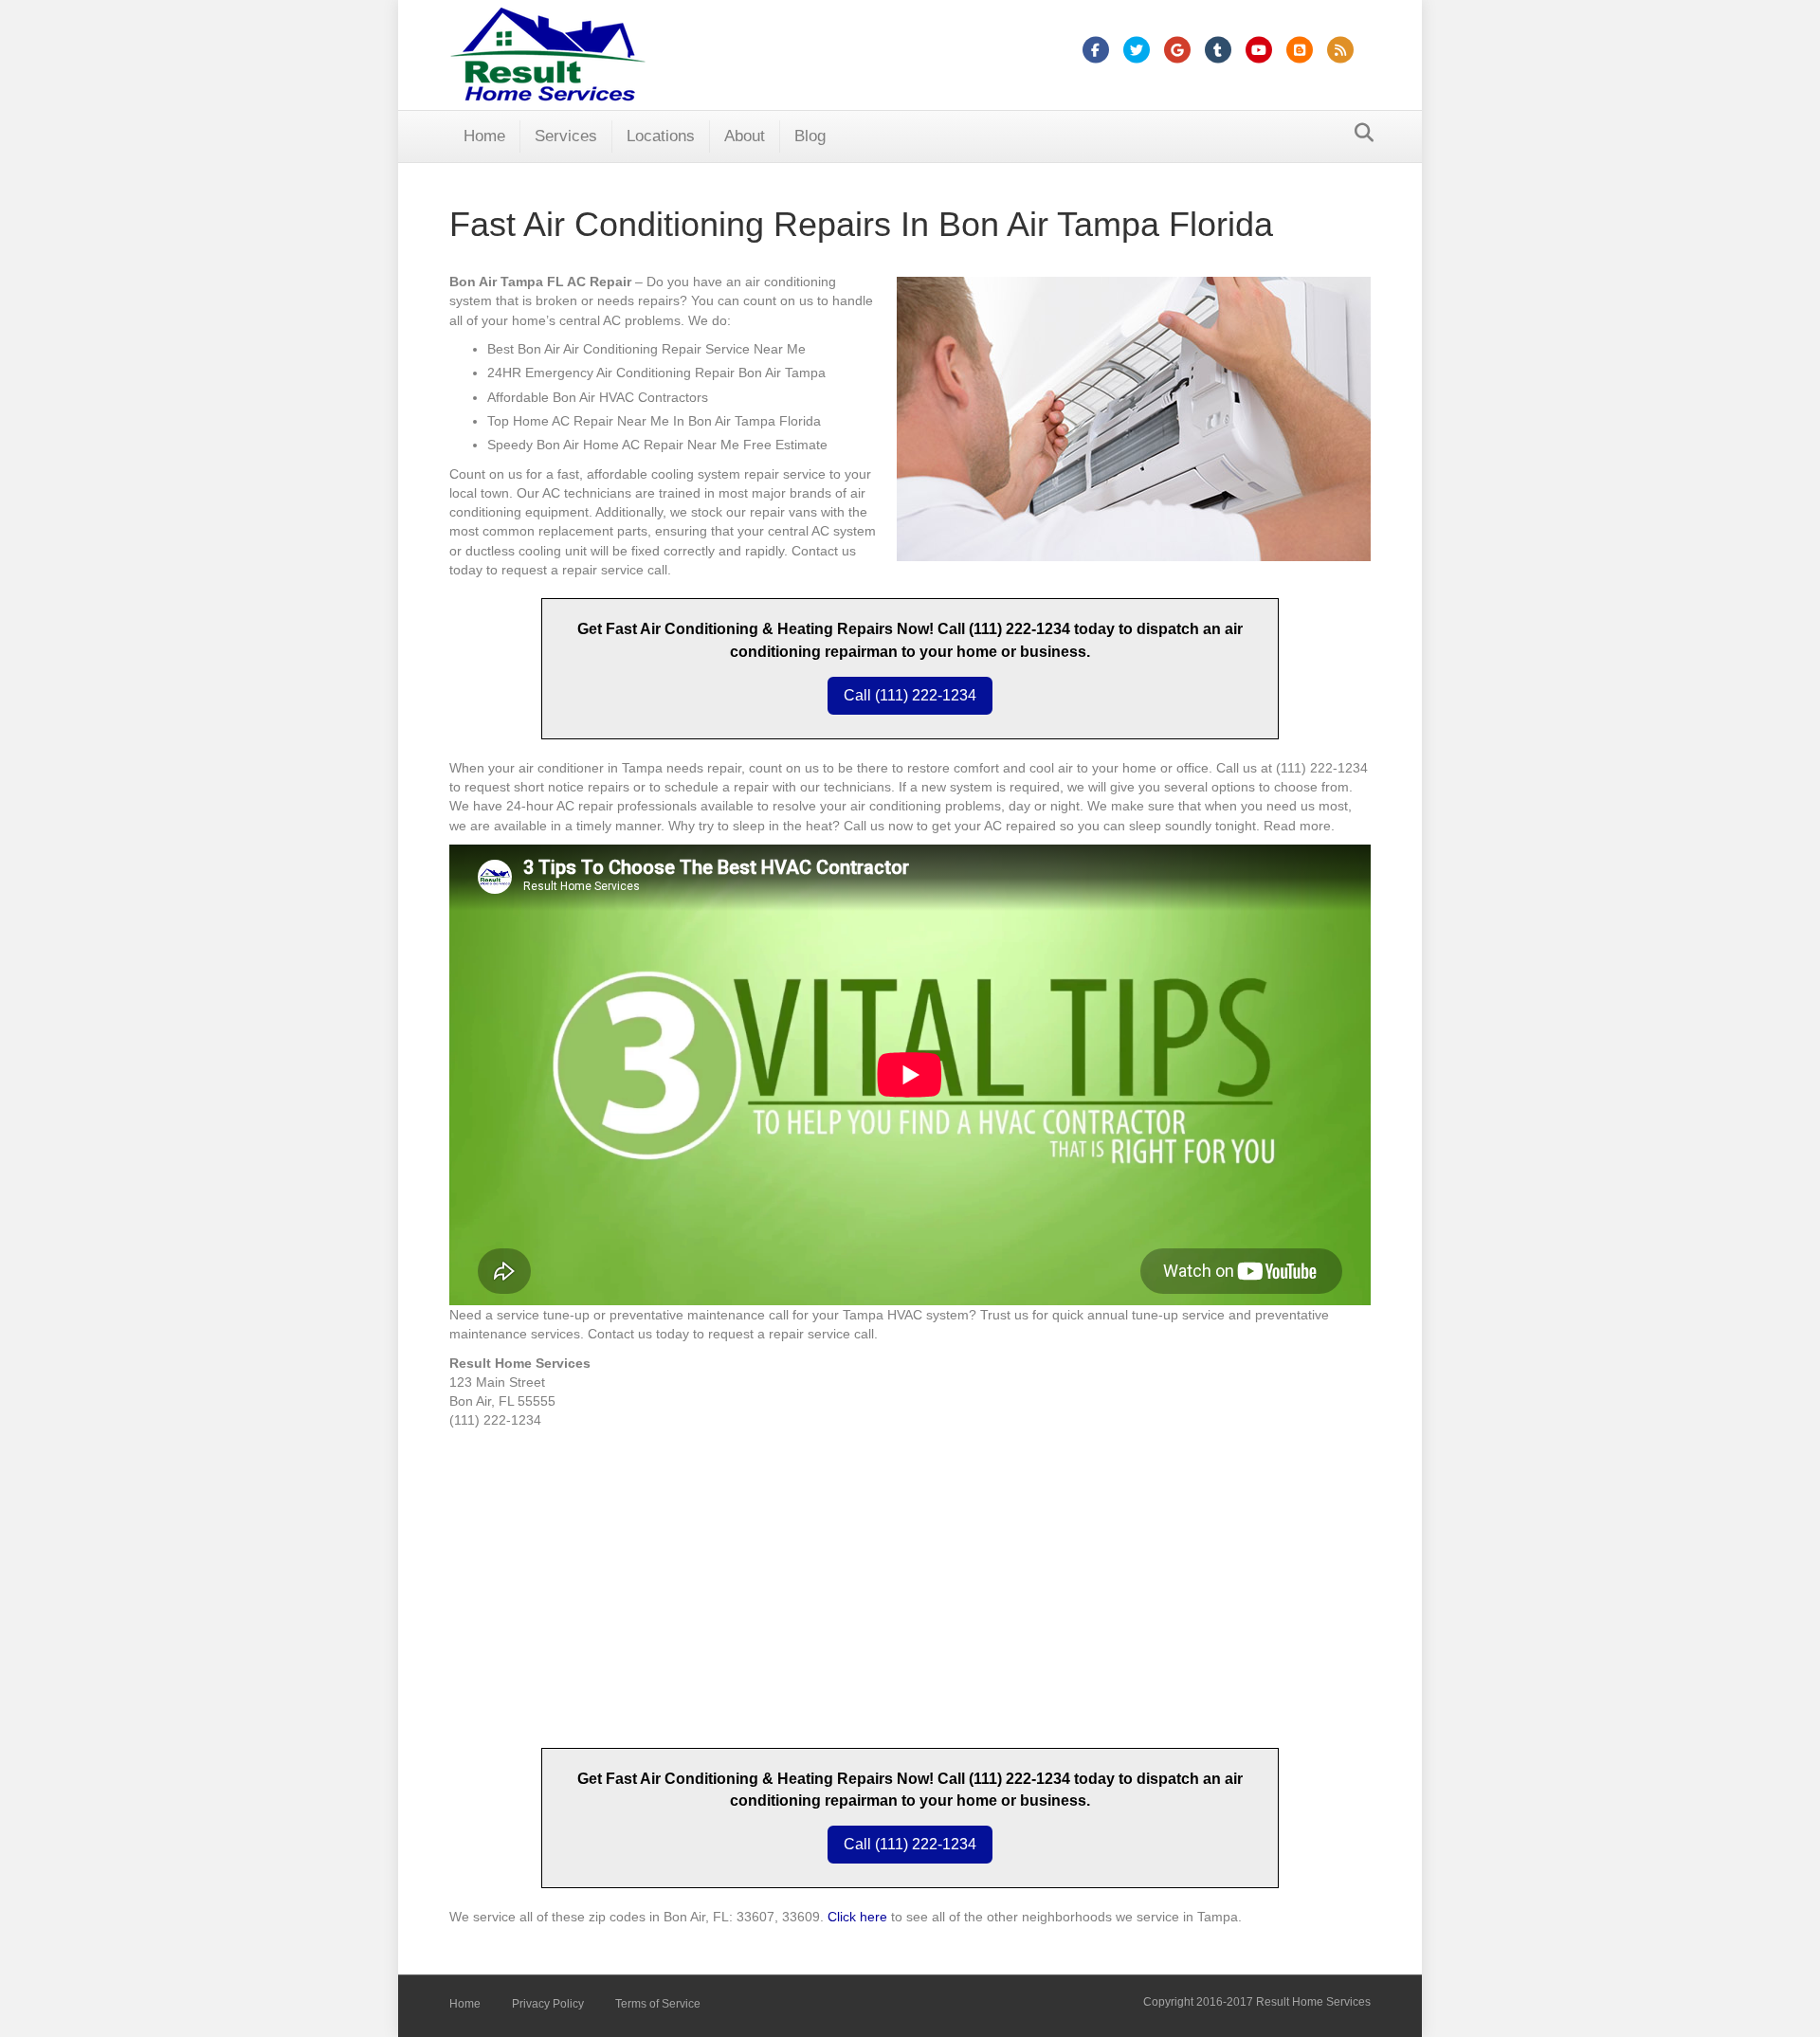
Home (484, 136)
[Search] (1359, 133)
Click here (857, 1917)
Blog (810, 136)
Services (566, 136)
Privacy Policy (548, 2004)
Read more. (1299, 826)
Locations (661, 136)
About (745, 136)
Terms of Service (658, 2004)
